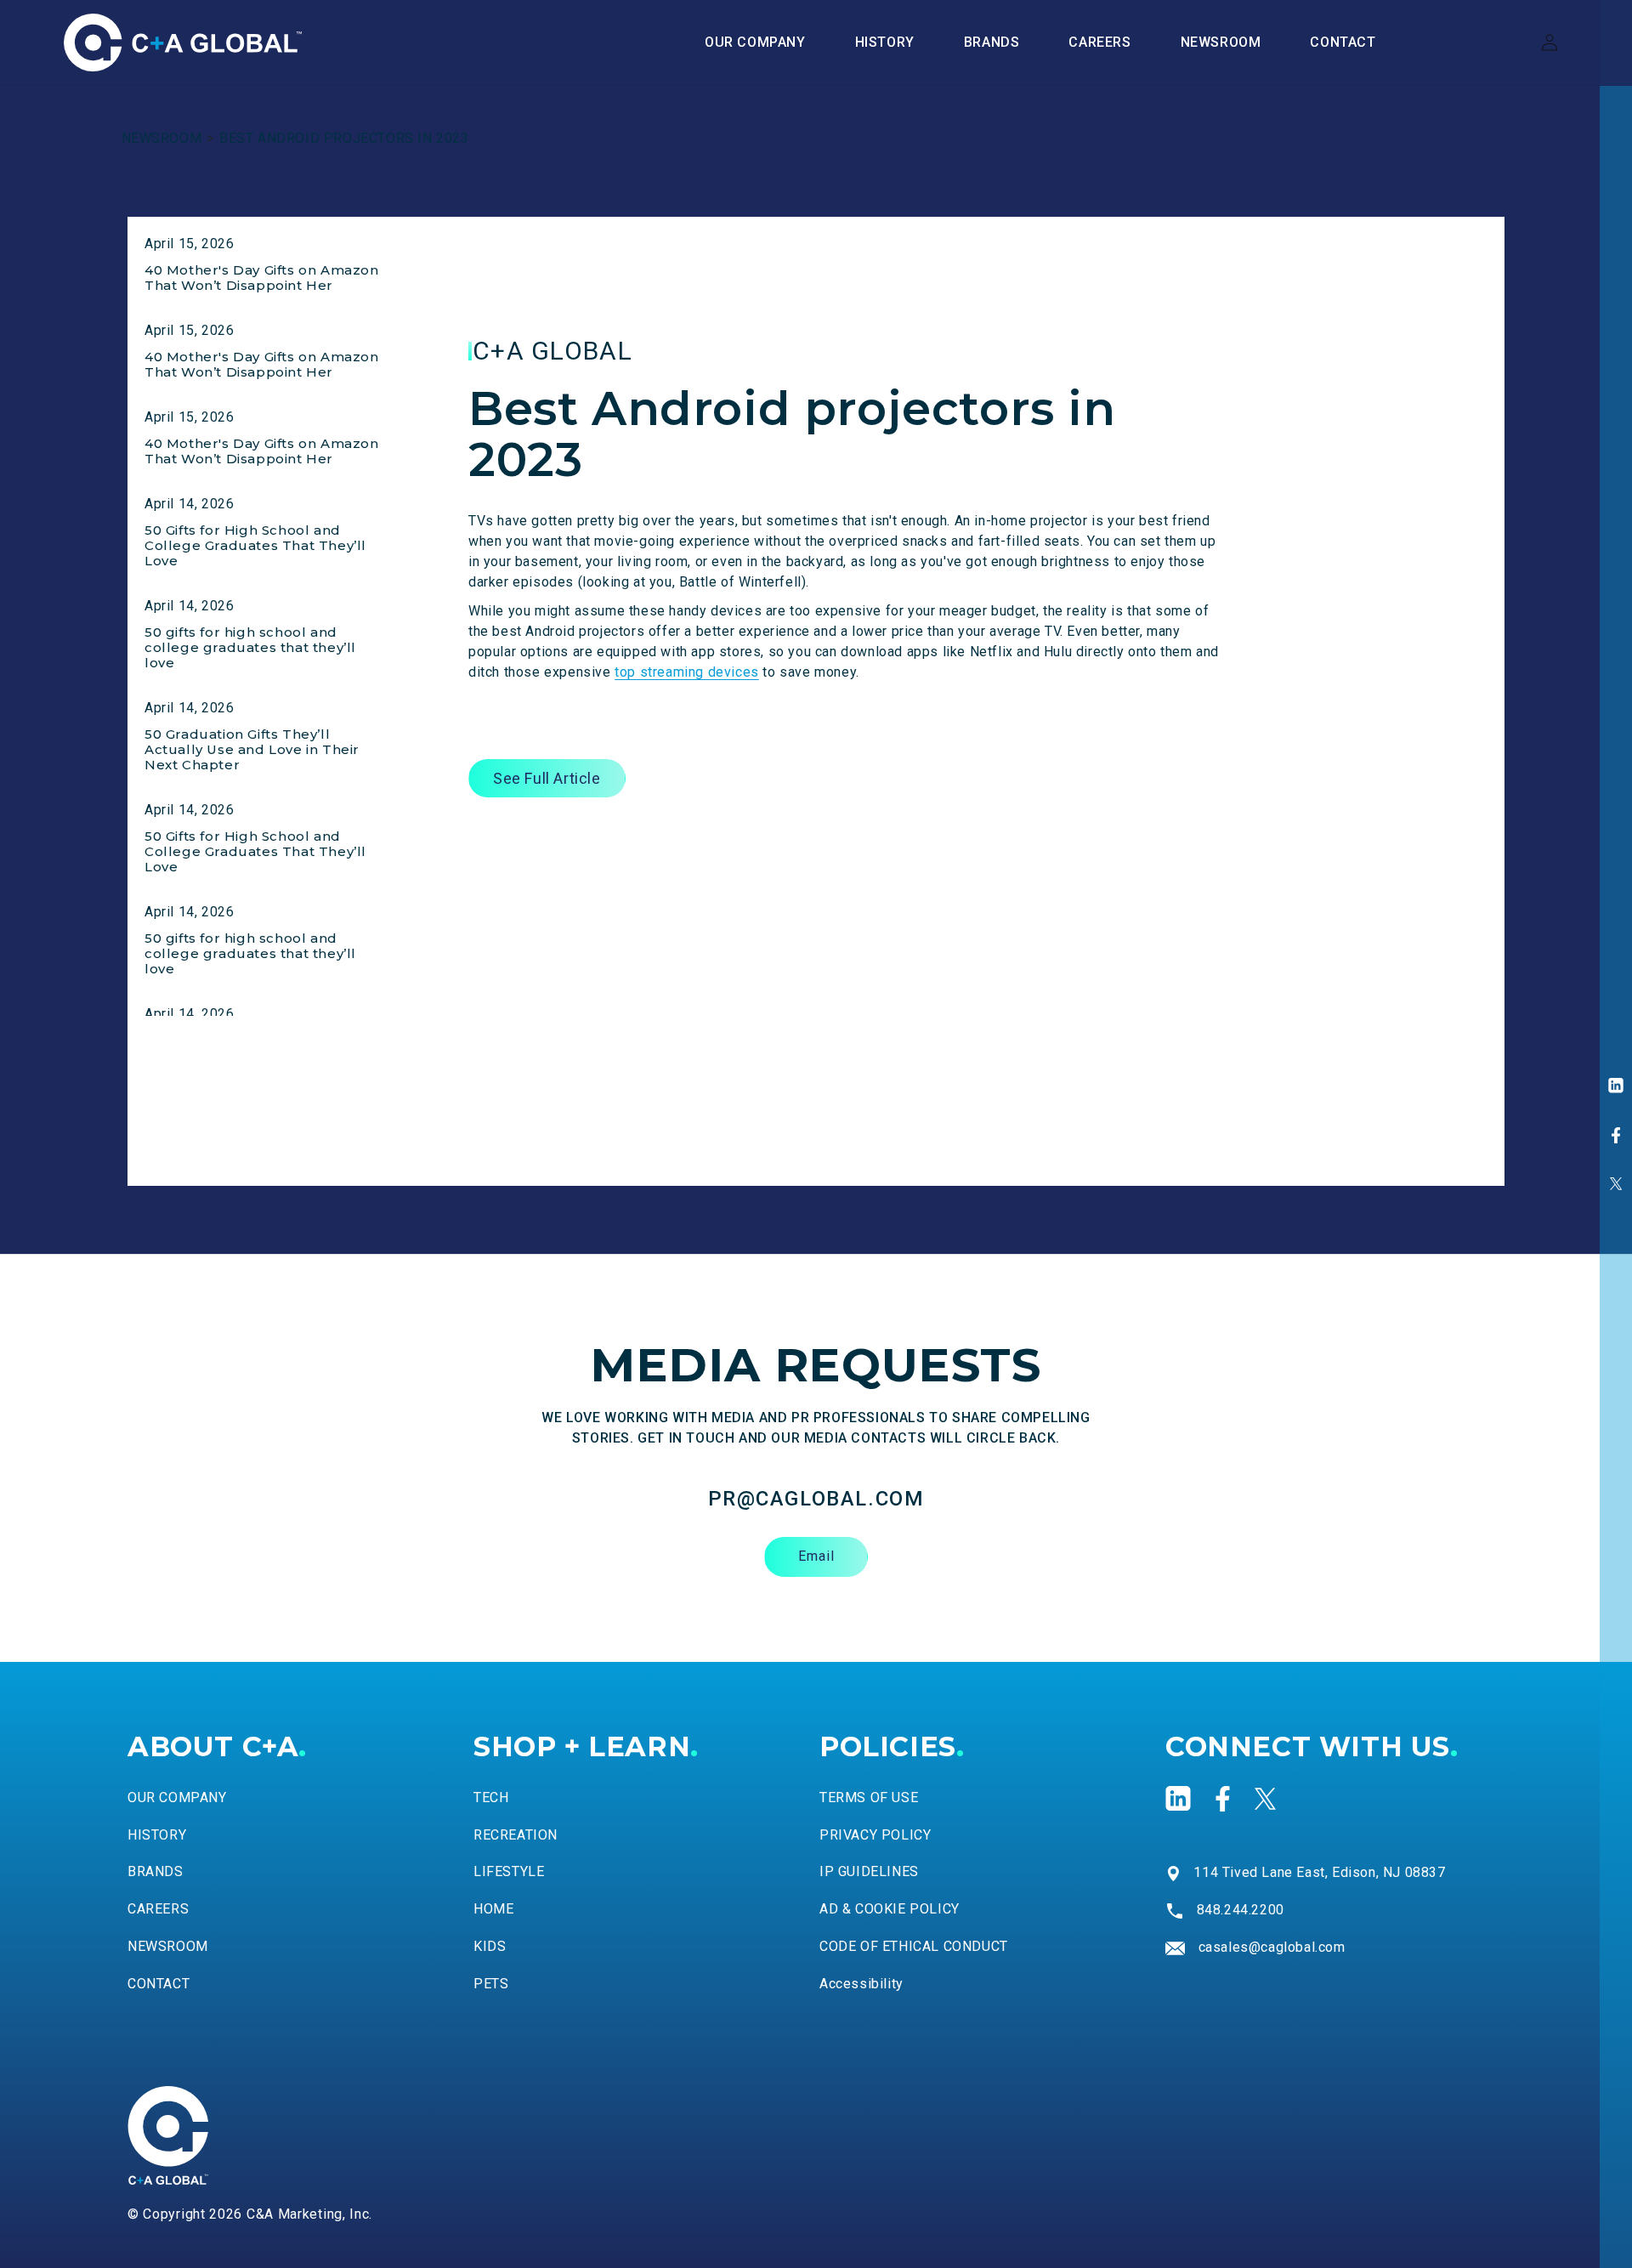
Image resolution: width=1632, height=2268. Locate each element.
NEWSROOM (162, 138)
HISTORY (157, 1835)
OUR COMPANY (177, 1797)
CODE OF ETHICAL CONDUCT (914, 1946)
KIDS (490, 1946)
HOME (493, 1909)
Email (816, 1556)
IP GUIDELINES (869, 1871)
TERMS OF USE (869, 1797)
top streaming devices (687, 672)
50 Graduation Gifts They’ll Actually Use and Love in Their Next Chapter (252, 749)
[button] (992, 43)
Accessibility (861, 1984)
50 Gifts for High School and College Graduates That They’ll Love (255, 545)
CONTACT (159, 1984)
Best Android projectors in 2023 (344, 138)
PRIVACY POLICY (875, 1835)
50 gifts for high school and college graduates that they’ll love (250, 647)
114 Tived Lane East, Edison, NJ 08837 (1319, 1872)
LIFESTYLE (509, 1871)
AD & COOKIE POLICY (890, 1909)
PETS (491, 1984)
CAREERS (158, 1909)
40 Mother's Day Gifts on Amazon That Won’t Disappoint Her (262, 278)
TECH (491, 1797)
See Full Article (547, 778)
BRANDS (156, 1871)
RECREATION (516, 1835)
